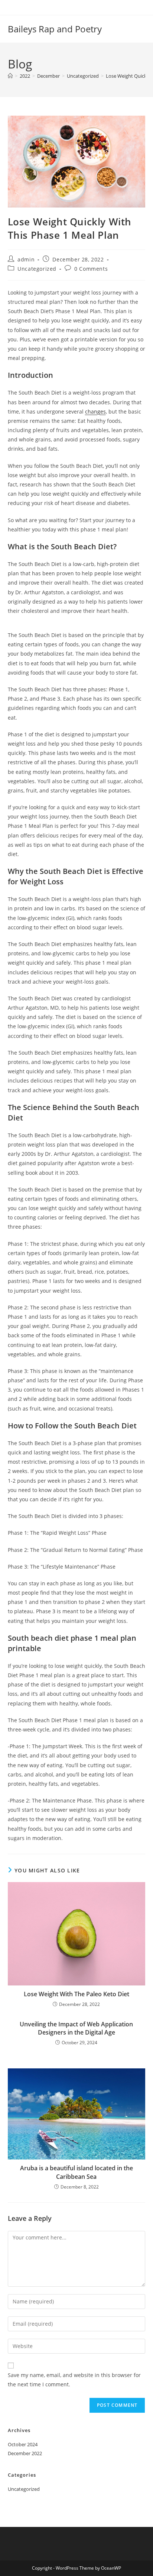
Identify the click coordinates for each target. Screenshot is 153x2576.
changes (95, 411)
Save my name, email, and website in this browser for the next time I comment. (74, 2380)
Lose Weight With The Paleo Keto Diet (76, 1994)
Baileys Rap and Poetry (55, 29)
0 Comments (91, 269)
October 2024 (23, 2444)
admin (26, 259)
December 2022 (25, 2453)
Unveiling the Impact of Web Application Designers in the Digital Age (76, 2028)
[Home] (10, 76)
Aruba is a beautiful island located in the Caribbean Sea (76, 2172)
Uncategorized (37, 269)
